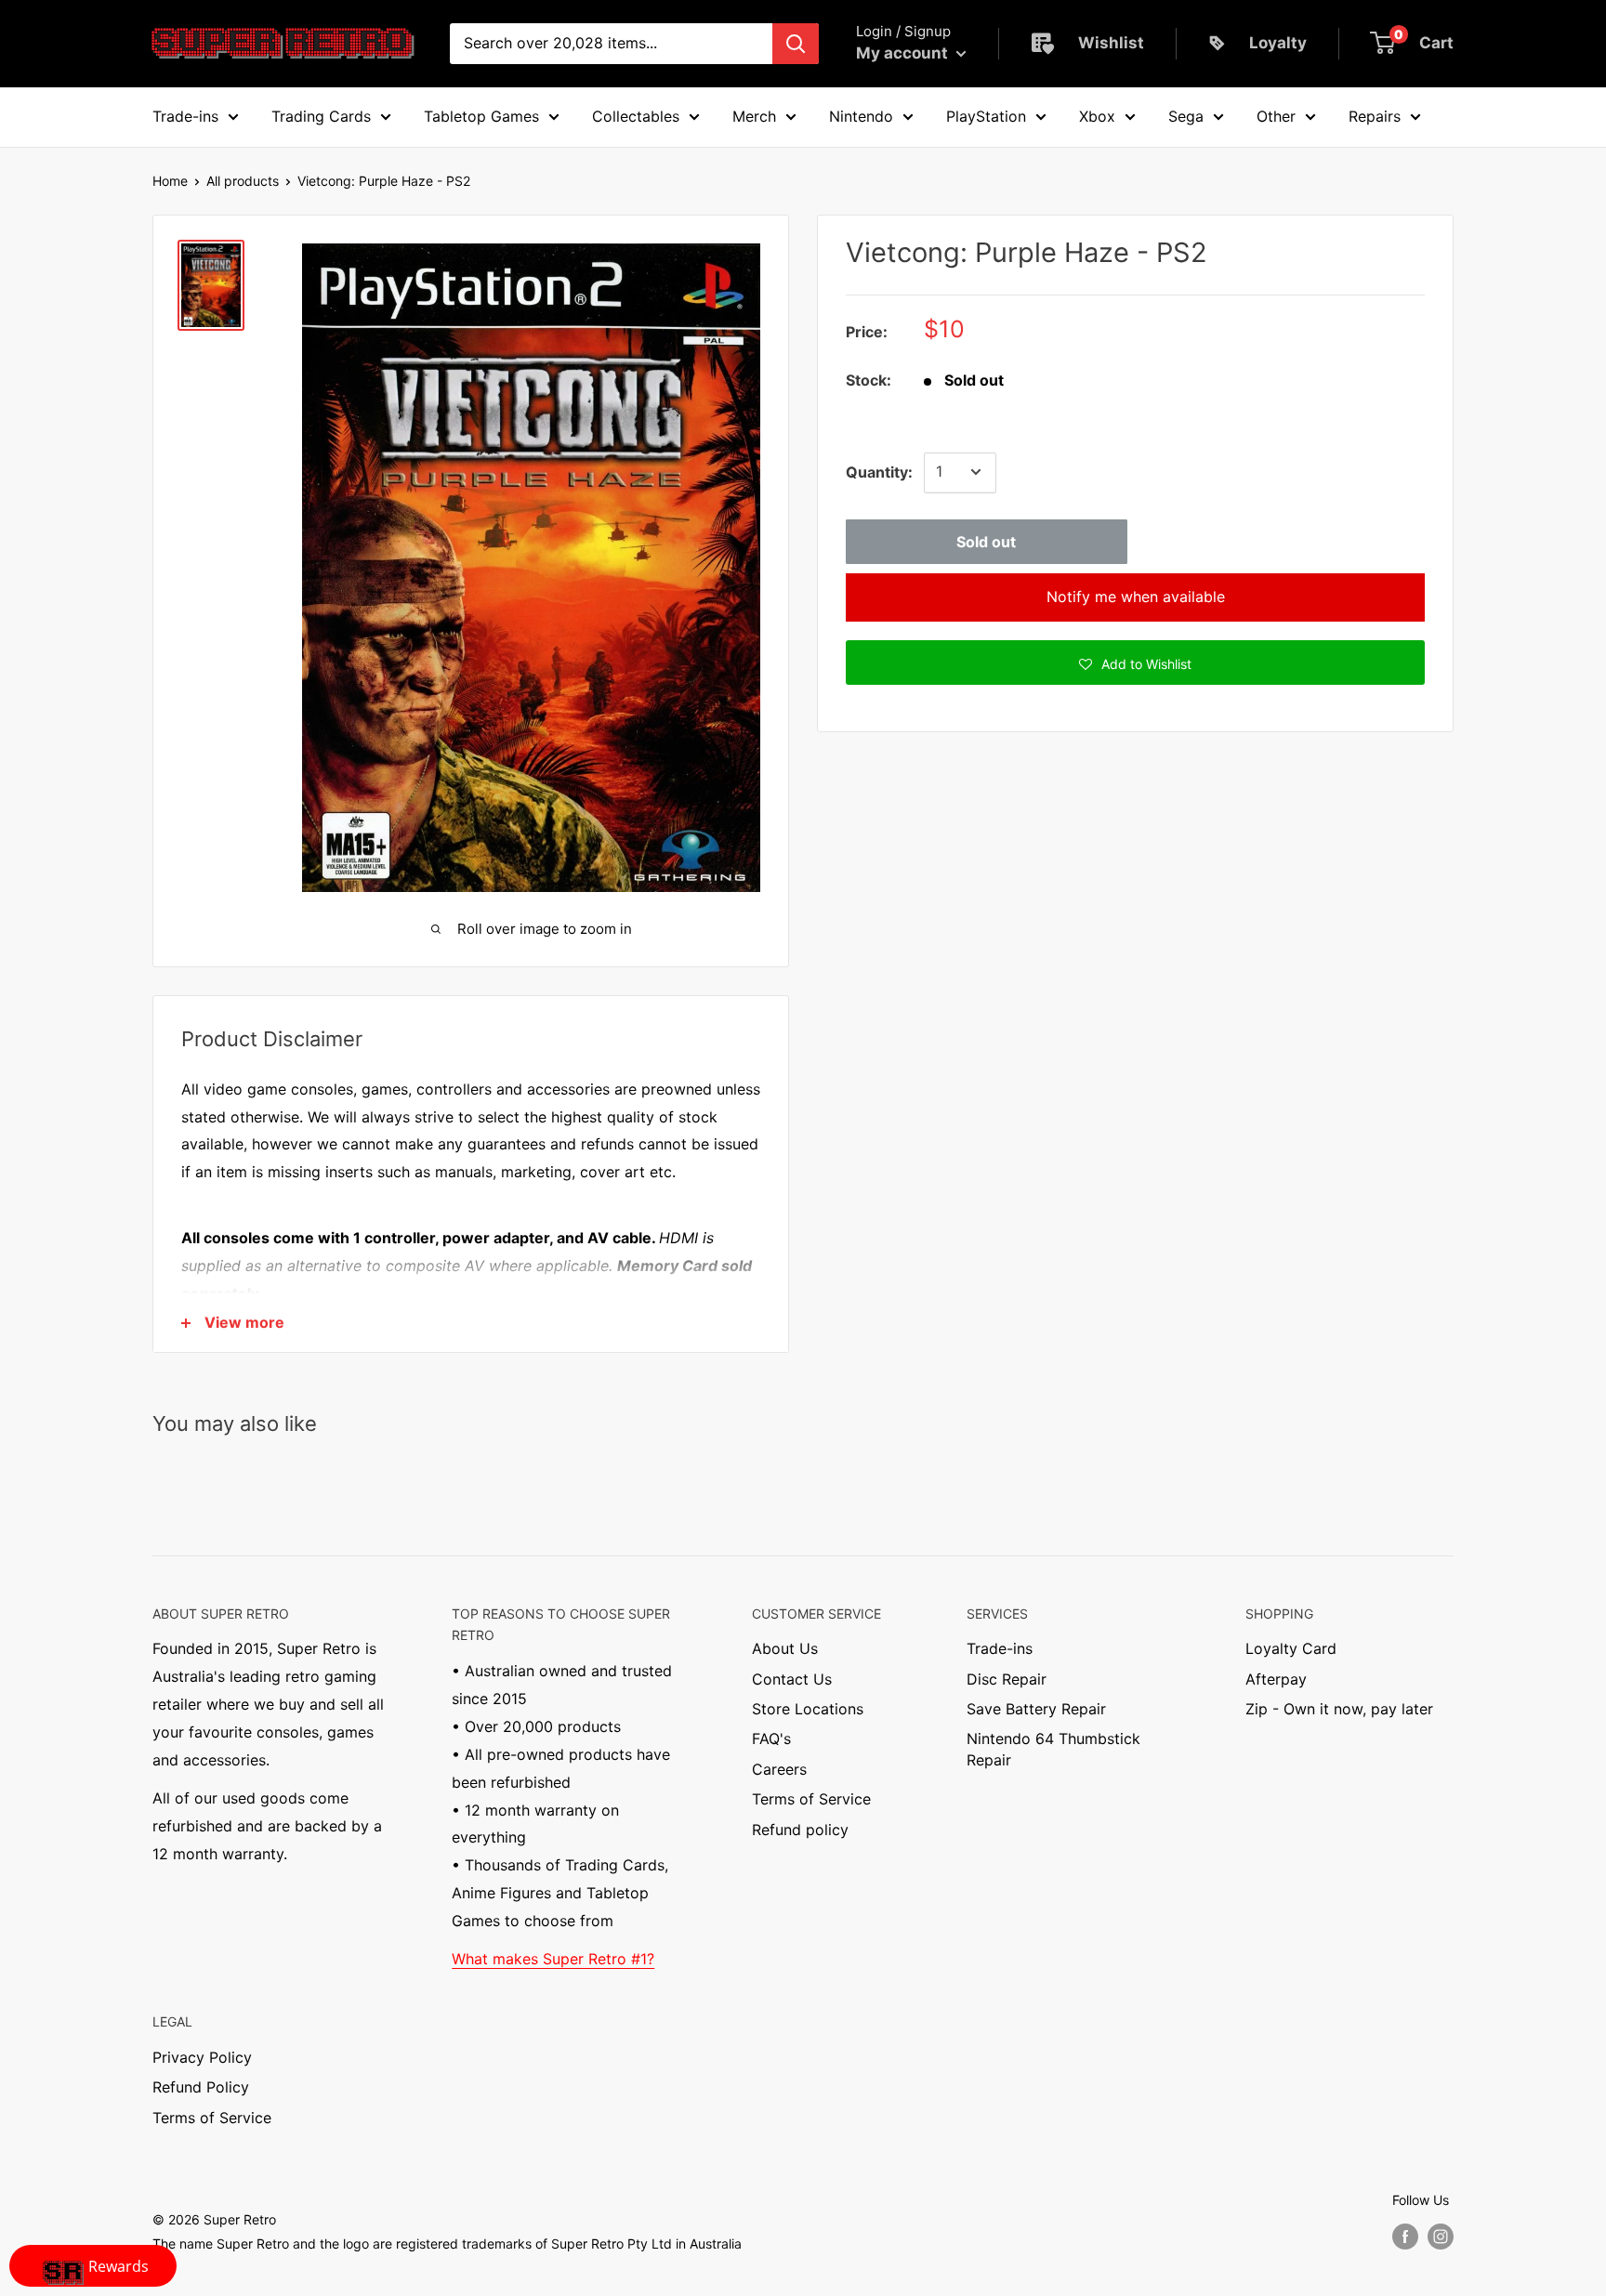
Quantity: (879, 471)
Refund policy (800, 1830)
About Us (785, 1648)
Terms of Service (811, 1799)
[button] (1135, 662)
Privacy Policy (202, 2057)
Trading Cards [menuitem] (321, 116)
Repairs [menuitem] (1375, 116)
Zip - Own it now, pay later (1339, 1709)
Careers (779, 1769)
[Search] (796, 44)
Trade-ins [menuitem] (185, 116)
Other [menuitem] (1276, 116)
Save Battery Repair (1036, 1709)
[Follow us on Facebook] (1405, 2236)
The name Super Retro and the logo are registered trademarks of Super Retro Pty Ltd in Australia (447, 2244)
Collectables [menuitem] (636, 116)
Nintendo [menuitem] (861, 116)
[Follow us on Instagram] (1441, 2236)
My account (904, 53)
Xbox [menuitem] (1097, 116)
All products (243, 181)
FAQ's (771, 1738)
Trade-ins (1000, 1648)
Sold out (986, 541)
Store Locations (808, 1709)
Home (170, 181)
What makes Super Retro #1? (553, 1959)
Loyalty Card (1291, 1648)
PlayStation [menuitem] (986, 116)
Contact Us (792, 1679)
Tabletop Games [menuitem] (481, 116)
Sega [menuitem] (1186, 116)
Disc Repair (1007, 1679)
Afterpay (1276, 1679)
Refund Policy (201, 2087)
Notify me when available (1136, 596)
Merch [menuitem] (754, 116)
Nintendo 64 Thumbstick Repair (1053, 1749)
